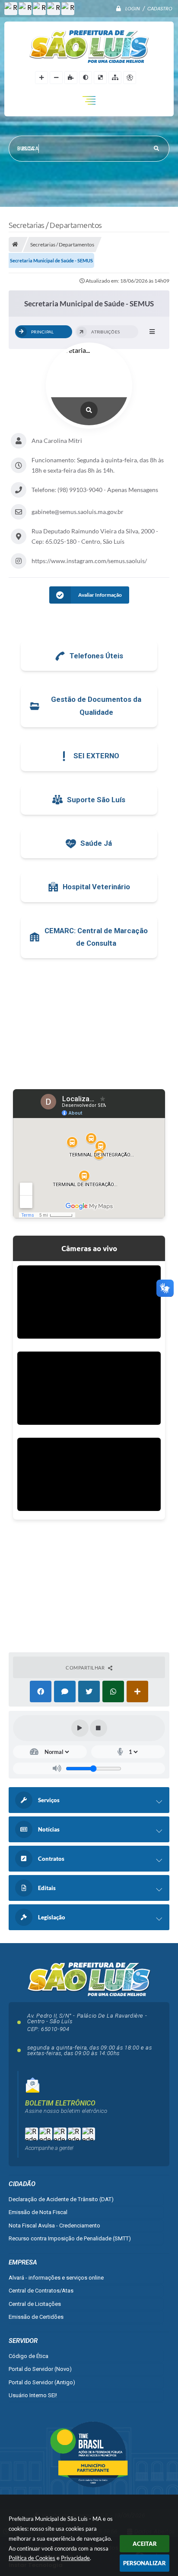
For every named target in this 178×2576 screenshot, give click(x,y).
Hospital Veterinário (96, 887)
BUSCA (30, 149)
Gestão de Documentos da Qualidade (96, 706)
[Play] (80, 1728)
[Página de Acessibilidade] (130, 78)
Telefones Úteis (96, 656)
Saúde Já (96, 843)
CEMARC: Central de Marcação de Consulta (96, 937)
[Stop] (99, 1728)
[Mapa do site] (115, 78)
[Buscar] (156, 149)
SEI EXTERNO (96, 756)
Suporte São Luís (96, 800)
